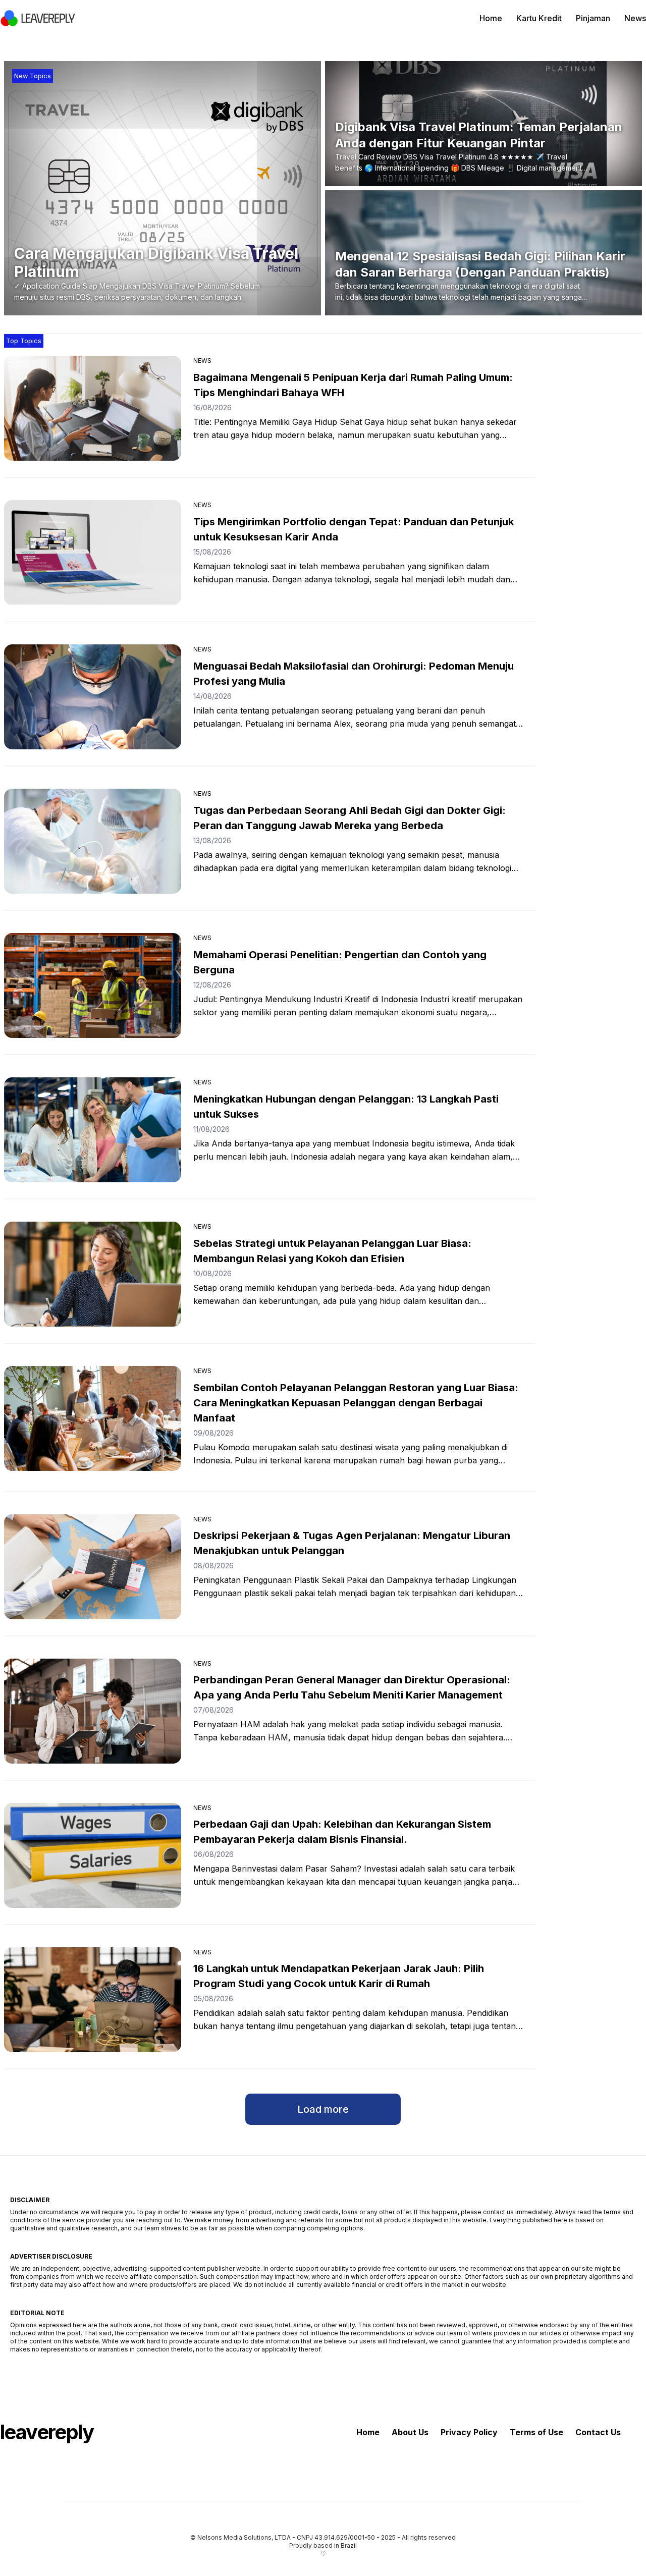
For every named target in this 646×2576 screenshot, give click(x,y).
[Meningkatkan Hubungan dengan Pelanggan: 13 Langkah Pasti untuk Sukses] (93, 1130)
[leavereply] (38, 18)
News (635, 18)
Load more (323, 2109)
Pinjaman (593, 18)
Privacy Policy (469, 2432)
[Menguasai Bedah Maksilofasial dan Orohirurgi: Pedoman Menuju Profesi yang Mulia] (93, 697)
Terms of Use (536, 2432)
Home (491, 18)
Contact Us (598, 2432)
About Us (410, 2432)
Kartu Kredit (539, 18)
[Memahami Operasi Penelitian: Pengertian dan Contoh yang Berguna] (93, 985)
